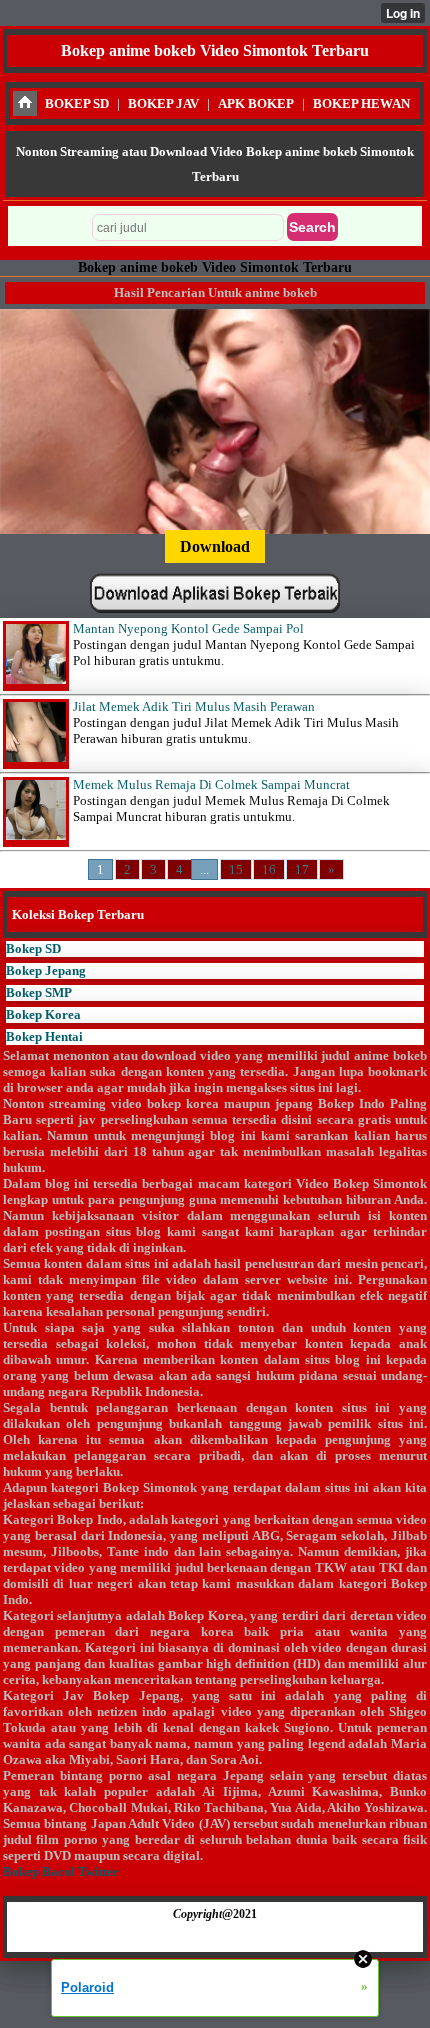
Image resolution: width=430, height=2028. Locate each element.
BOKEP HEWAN (361, 103)
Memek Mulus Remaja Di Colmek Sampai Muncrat (211, 784)
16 (269, 869)
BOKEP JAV (163, 103)
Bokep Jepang (46, 970)
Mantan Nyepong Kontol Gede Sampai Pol (188, 628)
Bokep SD (33, 948)
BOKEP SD (77, 103)
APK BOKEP (256, 103)
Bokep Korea (43, 1014)
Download (215, 546)
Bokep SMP (39, 992)
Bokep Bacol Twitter (61, 1871)
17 (302, 869)
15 (236, 869)
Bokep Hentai (44, 1036)
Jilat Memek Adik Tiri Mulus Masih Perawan (194, 706)
